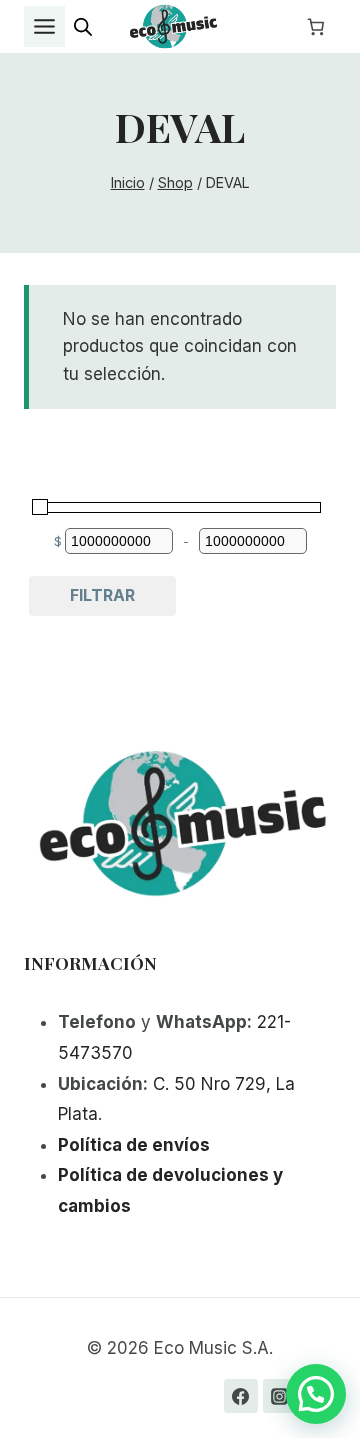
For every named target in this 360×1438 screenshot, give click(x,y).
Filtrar (102, 595)
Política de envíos (134, 1145)
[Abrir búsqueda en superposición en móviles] (83, 27)
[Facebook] (241, 1396)
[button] (316, 1394)
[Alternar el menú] (44, 26)
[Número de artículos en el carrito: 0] (316, 27)
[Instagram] (280, 1396)
